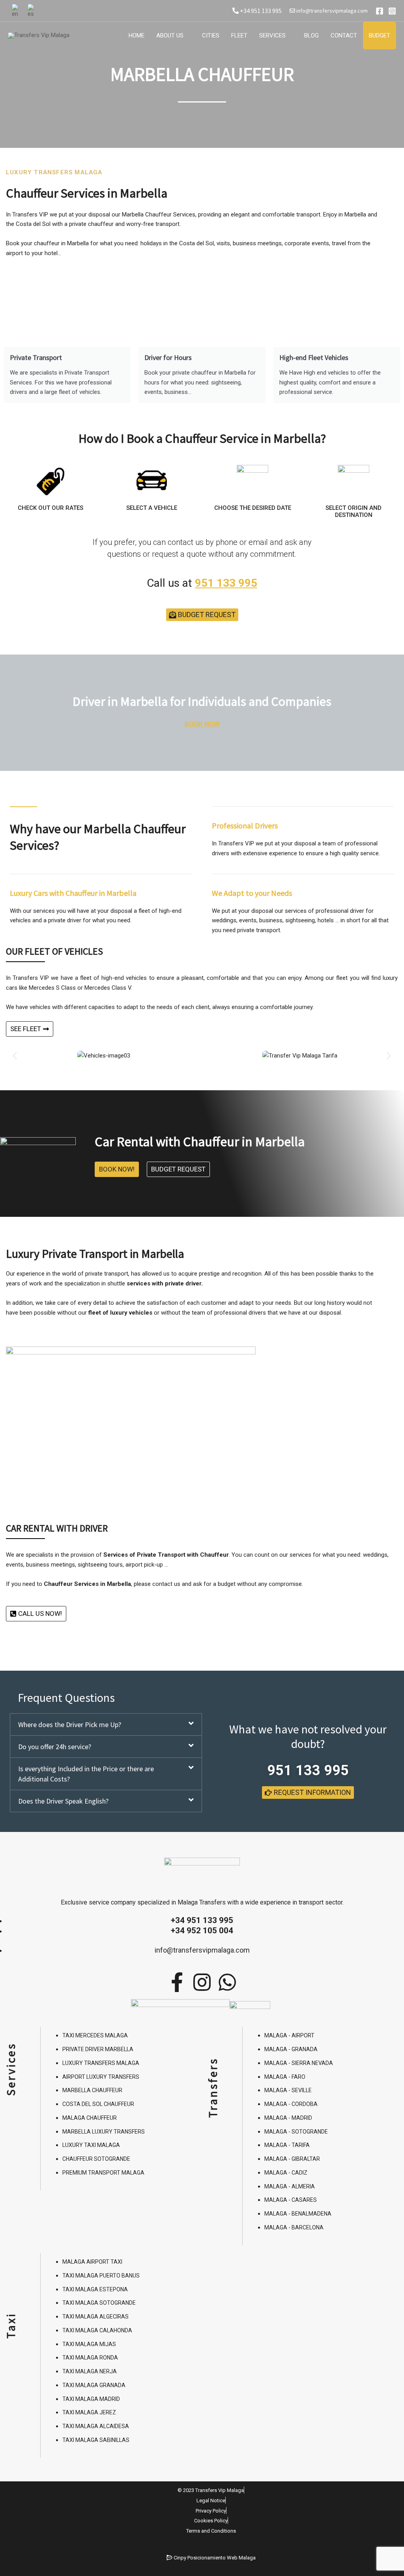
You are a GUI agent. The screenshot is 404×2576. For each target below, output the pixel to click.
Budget (380, 35)
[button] (15, 1055)
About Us (170, 35)
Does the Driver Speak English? (63, 1801)
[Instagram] (392, 11)
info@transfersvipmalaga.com (331, 11)
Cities (211, 35)
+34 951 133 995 (260, 11)
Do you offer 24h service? (55, 1747)
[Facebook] (380, 11)
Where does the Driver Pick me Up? (70, 1724)
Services (272, 35)
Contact (344, 35)
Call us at (202, 583)
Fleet (239, 35)
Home (137, 35)
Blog (311, 35)
